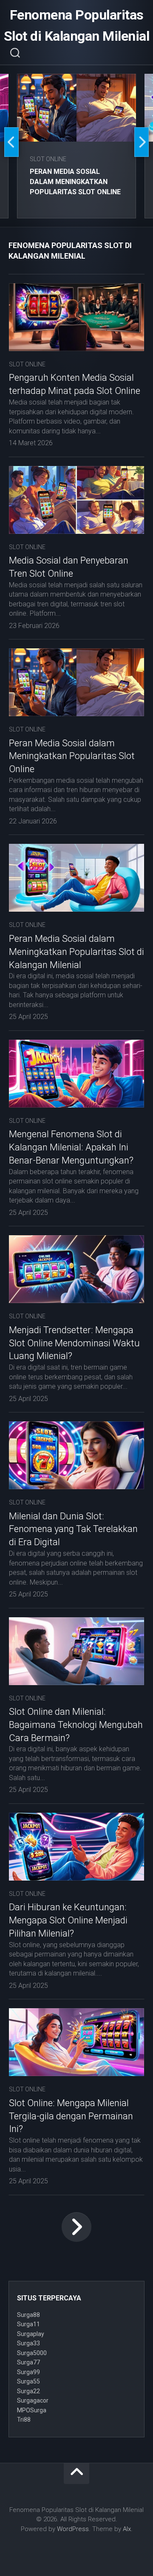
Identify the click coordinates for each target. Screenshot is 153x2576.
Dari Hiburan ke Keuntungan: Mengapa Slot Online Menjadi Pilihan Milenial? (68, 1920)
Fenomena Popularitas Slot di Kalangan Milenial (77, 25)
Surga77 (28, 2362)
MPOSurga (32, 2410)
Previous (11, 142)
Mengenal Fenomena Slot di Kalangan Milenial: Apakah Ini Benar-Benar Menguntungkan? (71, 1147)
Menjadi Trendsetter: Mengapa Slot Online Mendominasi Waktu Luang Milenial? (74, 1343)
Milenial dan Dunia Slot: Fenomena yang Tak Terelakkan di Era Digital (73, 1529)
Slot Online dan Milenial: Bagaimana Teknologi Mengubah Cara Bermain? (76, 1725)
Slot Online (48, 159)
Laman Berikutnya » (76, 2227)
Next (142, 142)
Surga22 (28, 2391)
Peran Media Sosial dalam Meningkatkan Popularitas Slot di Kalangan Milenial (76, 952)
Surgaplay (31, 2334)
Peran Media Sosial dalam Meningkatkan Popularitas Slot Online (75, 182)
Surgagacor (33, 2400)
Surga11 (28, 2324)
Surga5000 (32, 2353)
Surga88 (28, 2315)
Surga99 (28, 2372)
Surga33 (28, 2343)
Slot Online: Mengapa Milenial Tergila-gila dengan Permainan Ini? (71, 2116)
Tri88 (24, 2420)
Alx (127, 2529)
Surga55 (28, 2381)
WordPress (73, 2529)
